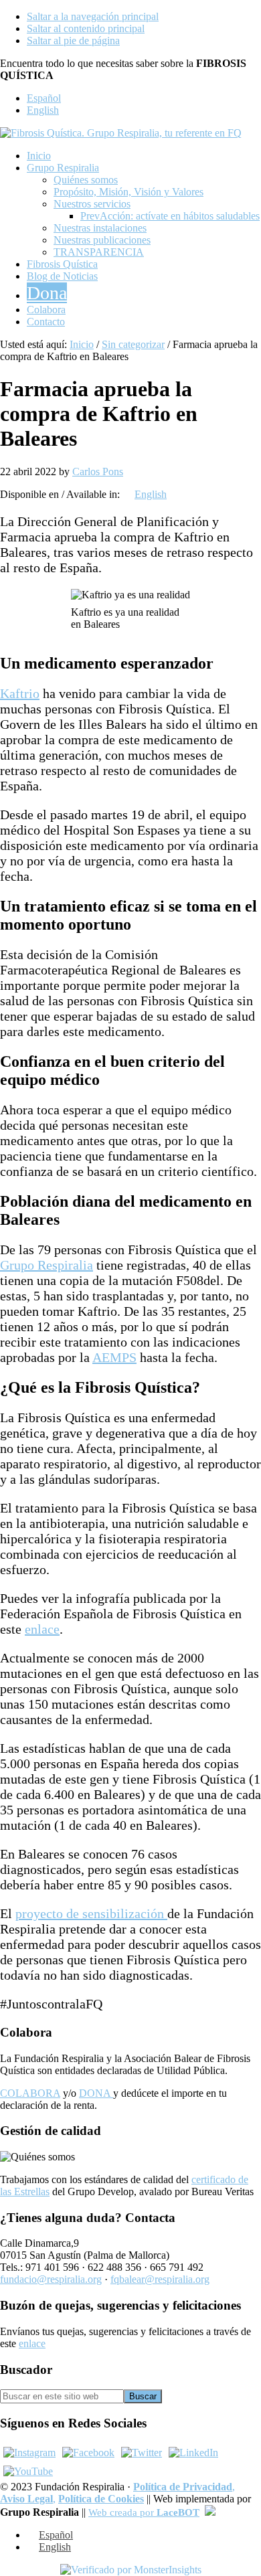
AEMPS (114, 1357)
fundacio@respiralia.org (51, 2279)
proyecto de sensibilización (91, 1913)
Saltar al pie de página (73, 40)
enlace (42, 1629)
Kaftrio (20, 693)
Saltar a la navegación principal (93, 16)
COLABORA (30, 2093)
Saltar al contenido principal (86, 28)
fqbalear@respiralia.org (160, 2279)
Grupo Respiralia (47, 1265)
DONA (96, 2093)
